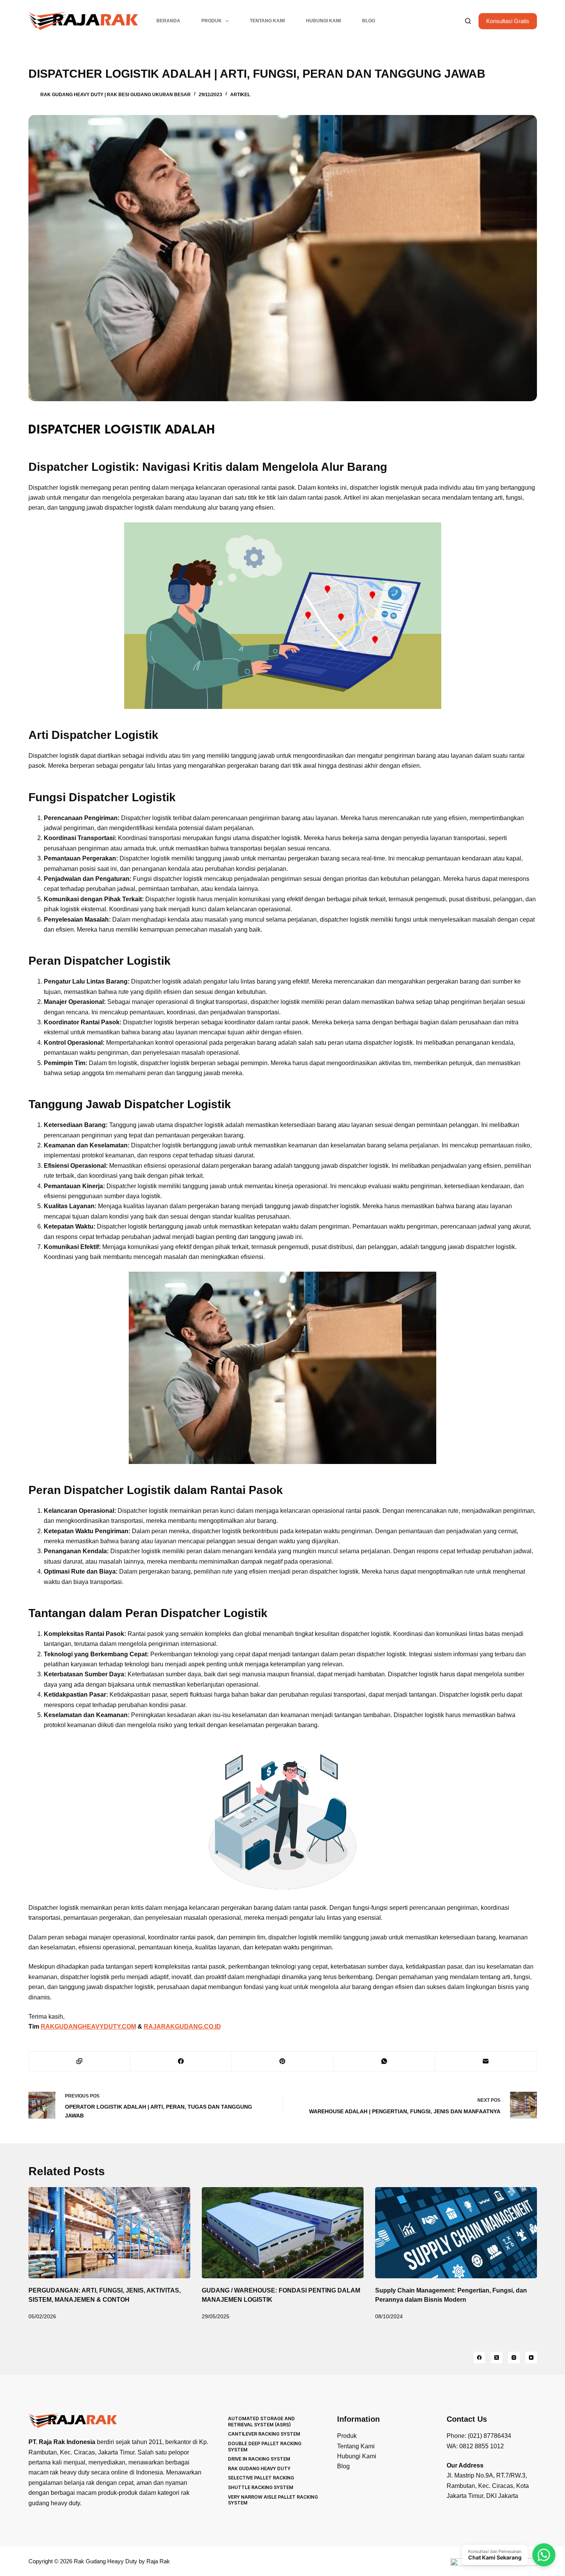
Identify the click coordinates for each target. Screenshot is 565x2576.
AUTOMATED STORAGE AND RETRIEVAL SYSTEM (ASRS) (261, 2422)
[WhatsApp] (384, 2062)
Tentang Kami (267, 21)
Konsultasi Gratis (508, 21)
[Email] (486, 2062)
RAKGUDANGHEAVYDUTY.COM (88, 2027)
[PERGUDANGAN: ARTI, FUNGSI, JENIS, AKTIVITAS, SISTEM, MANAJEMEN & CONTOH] (109, 2233)
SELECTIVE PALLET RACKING (261, 2478)
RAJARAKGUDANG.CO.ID (182, 2027)
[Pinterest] (282, 2062)
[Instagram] (514, 2358)
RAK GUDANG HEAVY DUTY (259, 2468)
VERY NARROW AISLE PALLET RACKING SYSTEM (273, 2500)
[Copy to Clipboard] (80, 2062)
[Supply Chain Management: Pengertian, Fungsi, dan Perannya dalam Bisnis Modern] (456, 2233)
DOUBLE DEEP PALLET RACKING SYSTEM (265, 2447)
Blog (369, 21)
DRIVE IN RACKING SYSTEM (259, 2459)
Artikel (240, 95)
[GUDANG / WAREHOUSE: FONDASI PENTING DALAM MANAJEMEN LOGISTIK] (283, 2233)
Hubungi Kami (323, 21)
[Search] (468, 21)
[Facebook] (181, 2062)
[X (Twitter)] (497, 2358)
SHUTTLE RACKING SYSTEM (261, 2487)
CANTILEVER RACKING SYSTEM (264, 2434)
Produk (212, 21)
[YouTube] (531, 2358)
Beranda (168, 21)
